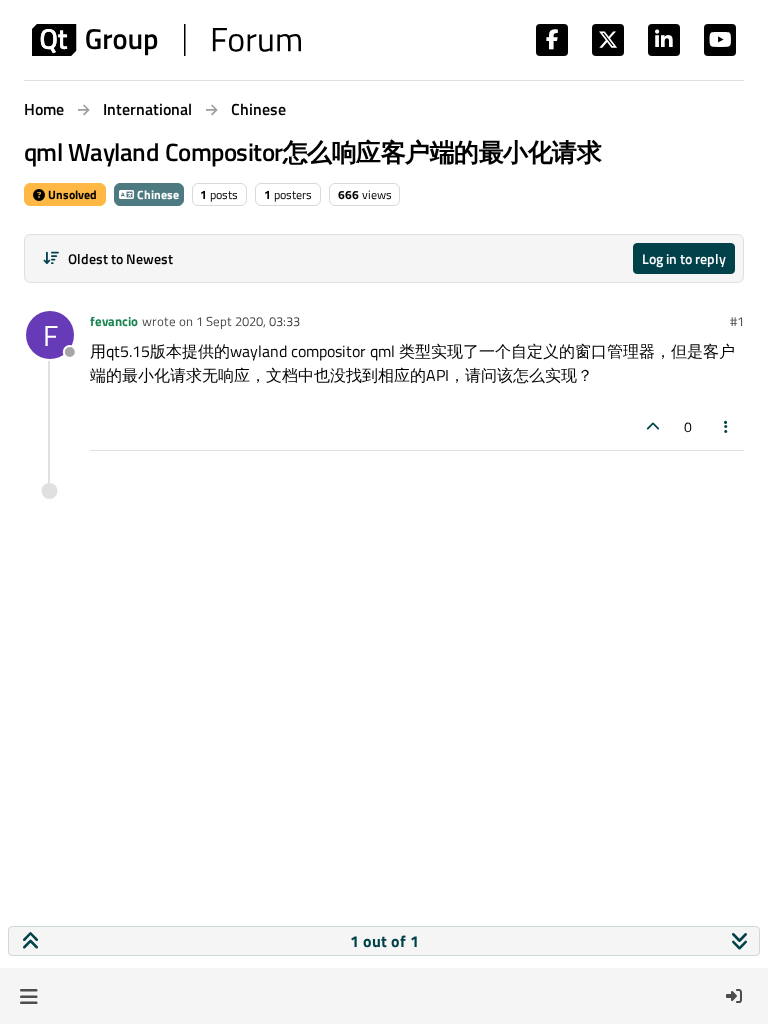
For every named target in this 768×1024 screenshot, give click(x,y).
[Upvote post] (653, 426)
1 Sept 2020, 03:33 (248, 321)
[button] (28, 996)
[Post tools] (727, 426)
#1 (737, 321)
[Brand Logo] (166, 40)
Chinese (156, 194)
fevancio (114, 321)
